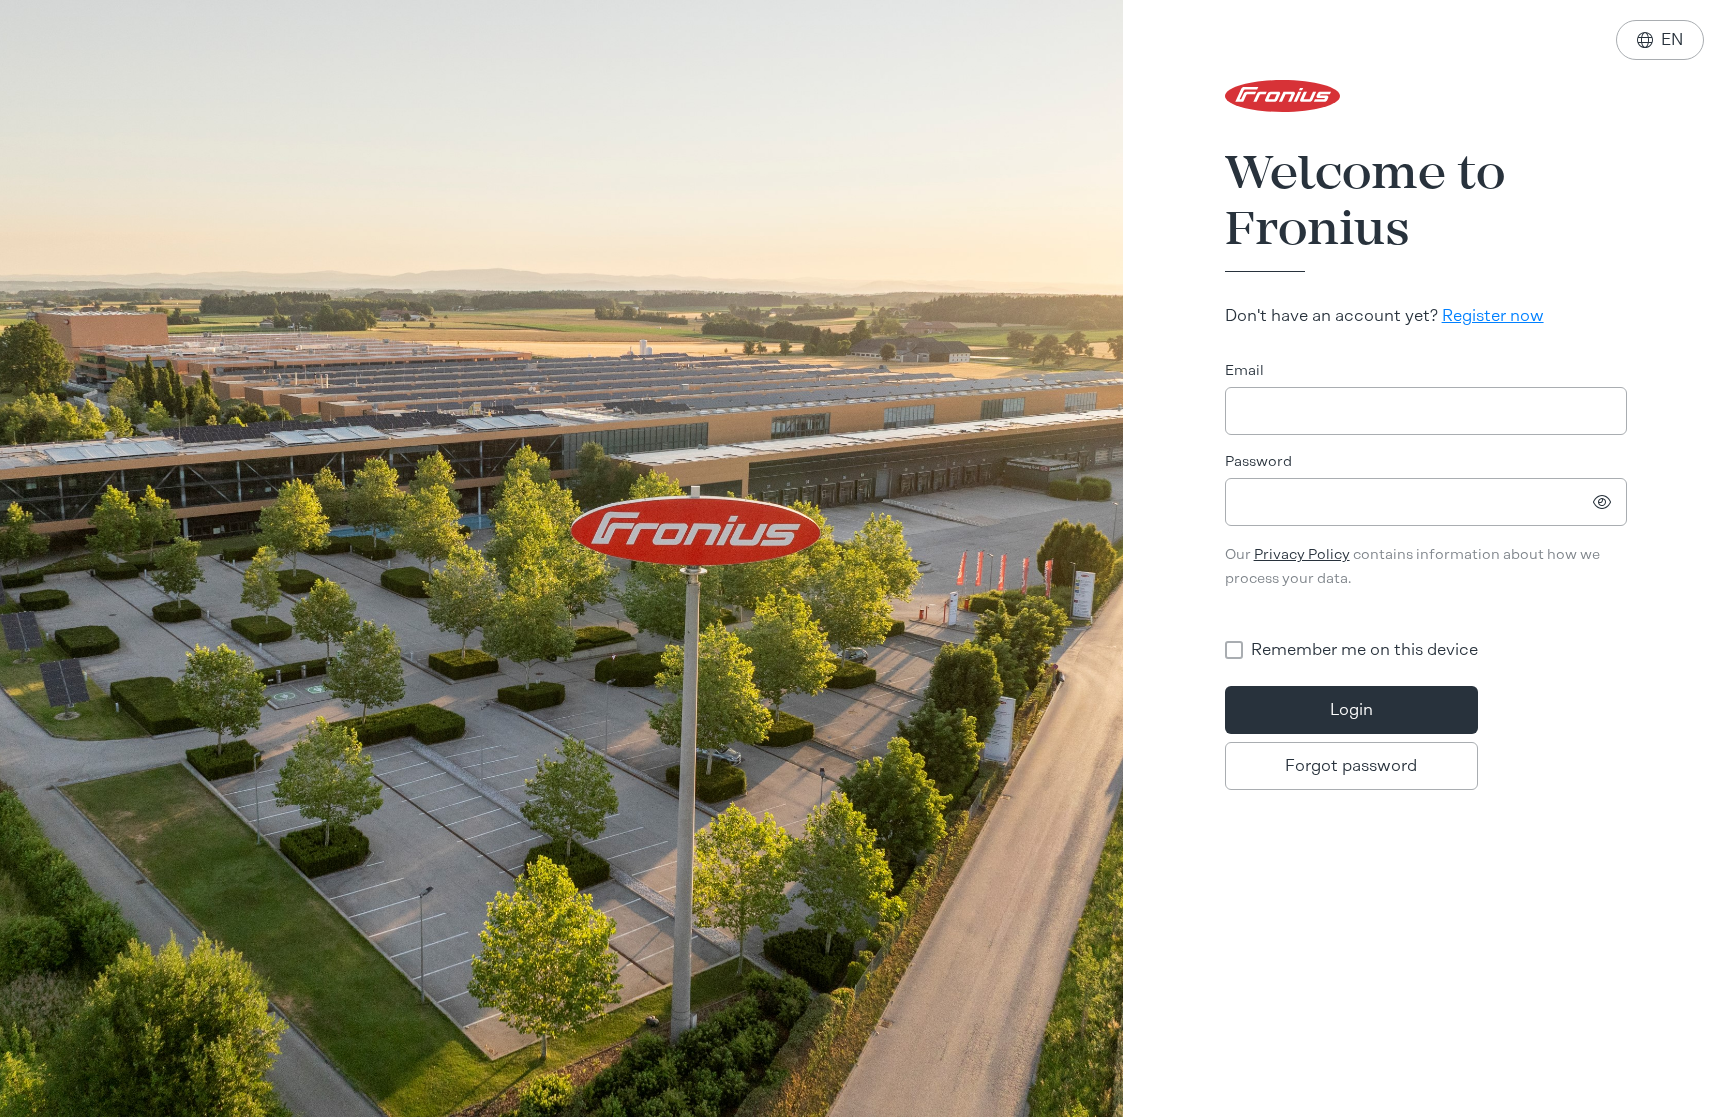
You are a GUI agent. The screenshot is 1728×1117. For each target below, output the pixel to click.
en (1660, 39)
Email (1244, 370)
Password (1258, 461)
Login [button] (1351, 709)
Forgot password (1351, 765)
